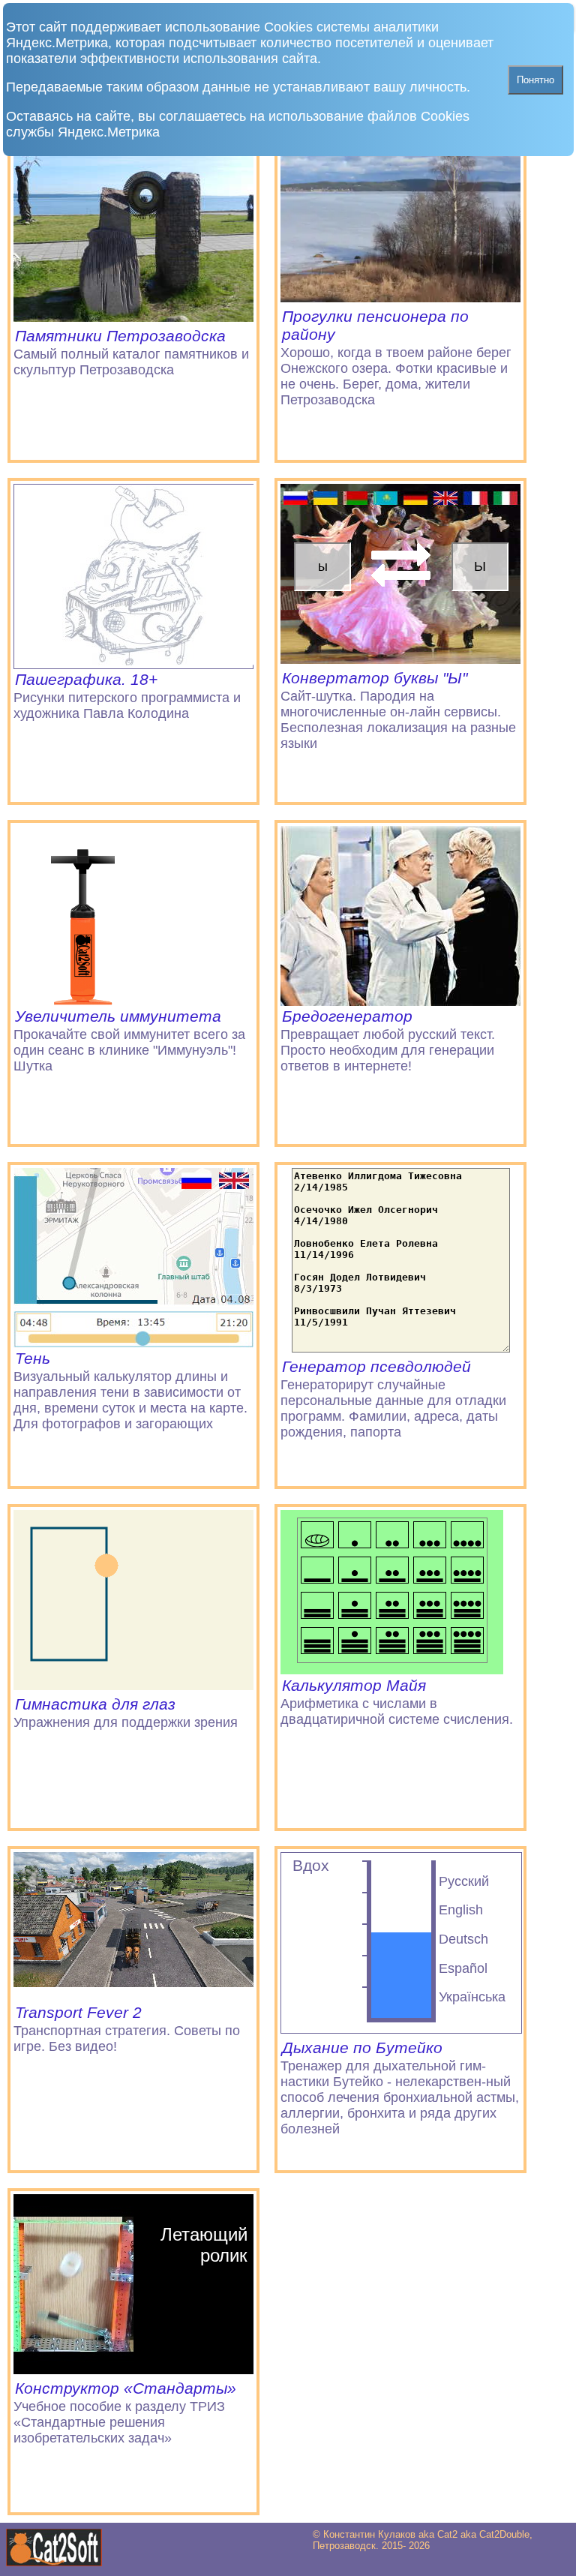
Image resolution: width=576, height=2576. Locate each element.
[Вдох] (401, 2029)
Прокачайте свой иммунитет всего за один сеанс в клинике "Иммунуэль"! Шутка (129, 1040)
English (461, 1910)
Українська (472, 1997)
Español (463, 1968)
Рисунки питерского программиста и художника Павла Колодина (127, 696)
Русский (464, 1881)
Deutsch (463, 1939)
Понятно (535, 80)
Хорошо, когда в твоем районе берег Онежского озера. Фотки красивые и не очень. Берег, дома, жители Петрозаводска (396, 357)
